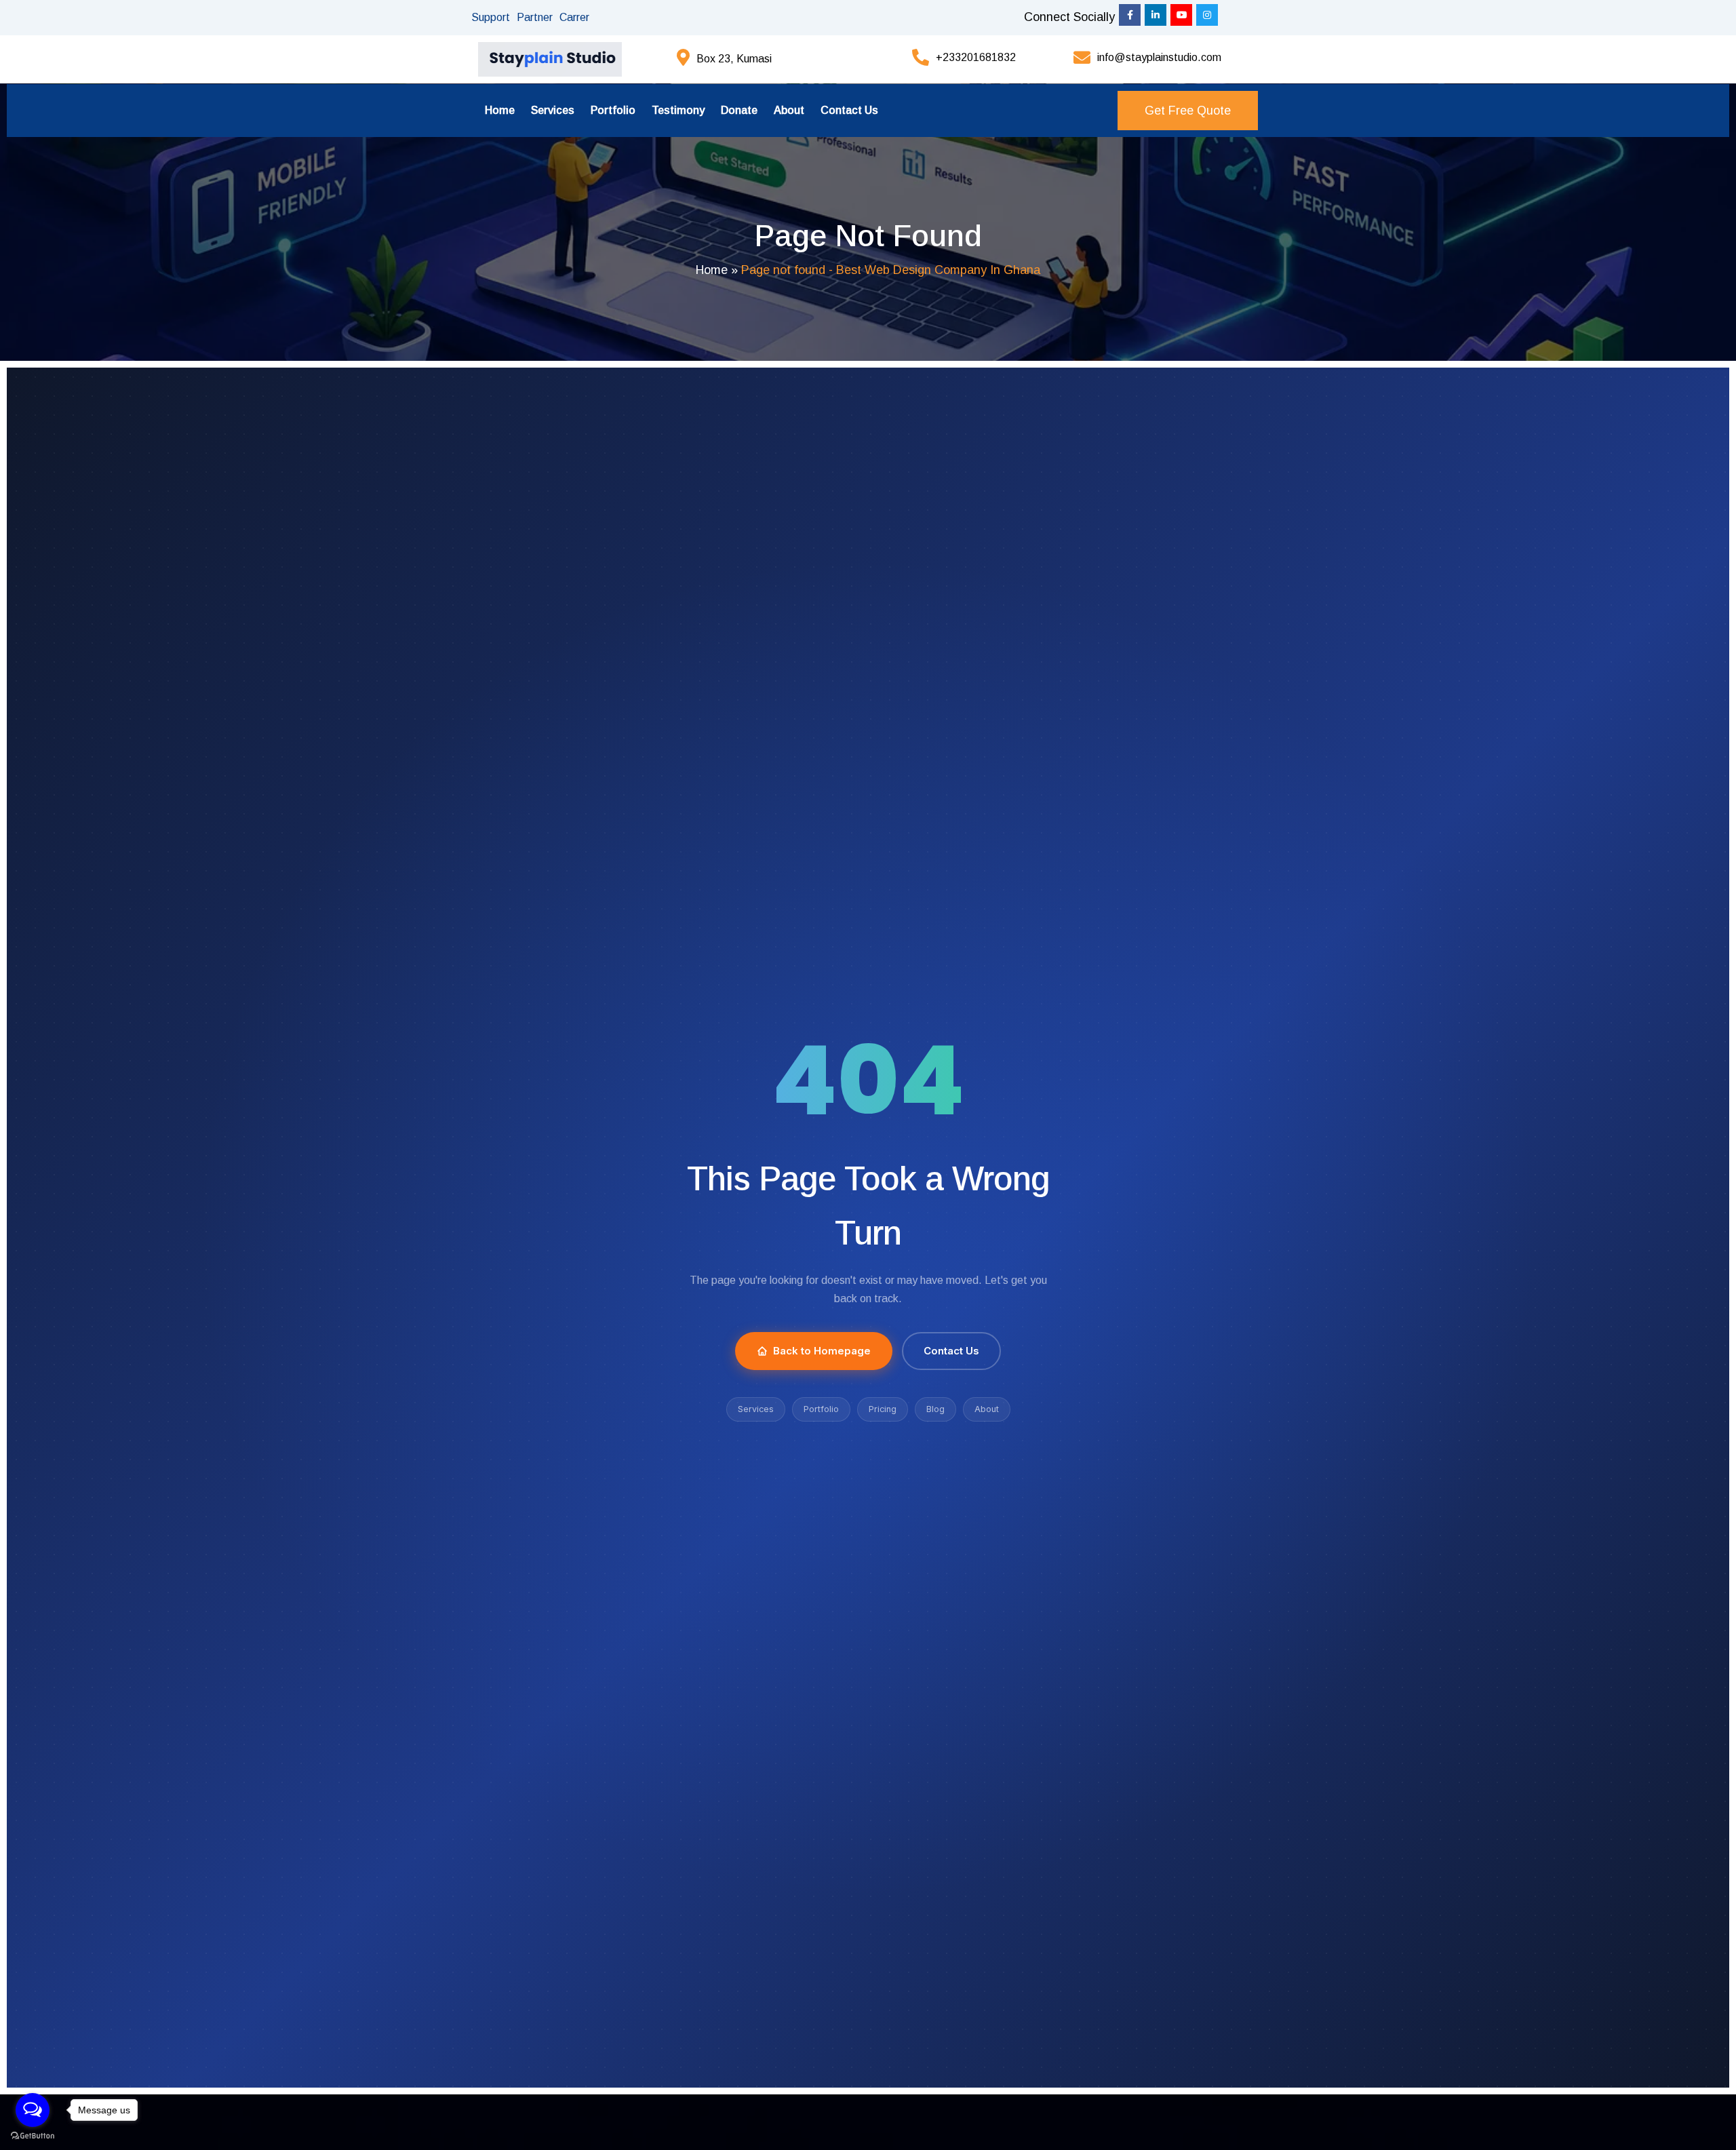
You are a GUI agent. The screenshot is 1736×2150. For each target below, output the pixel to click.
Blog (935, 1409)
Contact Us (951, 1351)
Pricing (883, 1409)
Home (712, 270)
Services (756, 1409)
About (987, 1409)
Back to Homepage (822, 1351)
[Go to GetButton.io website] (33, 2136)
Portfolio (821, 1409)
